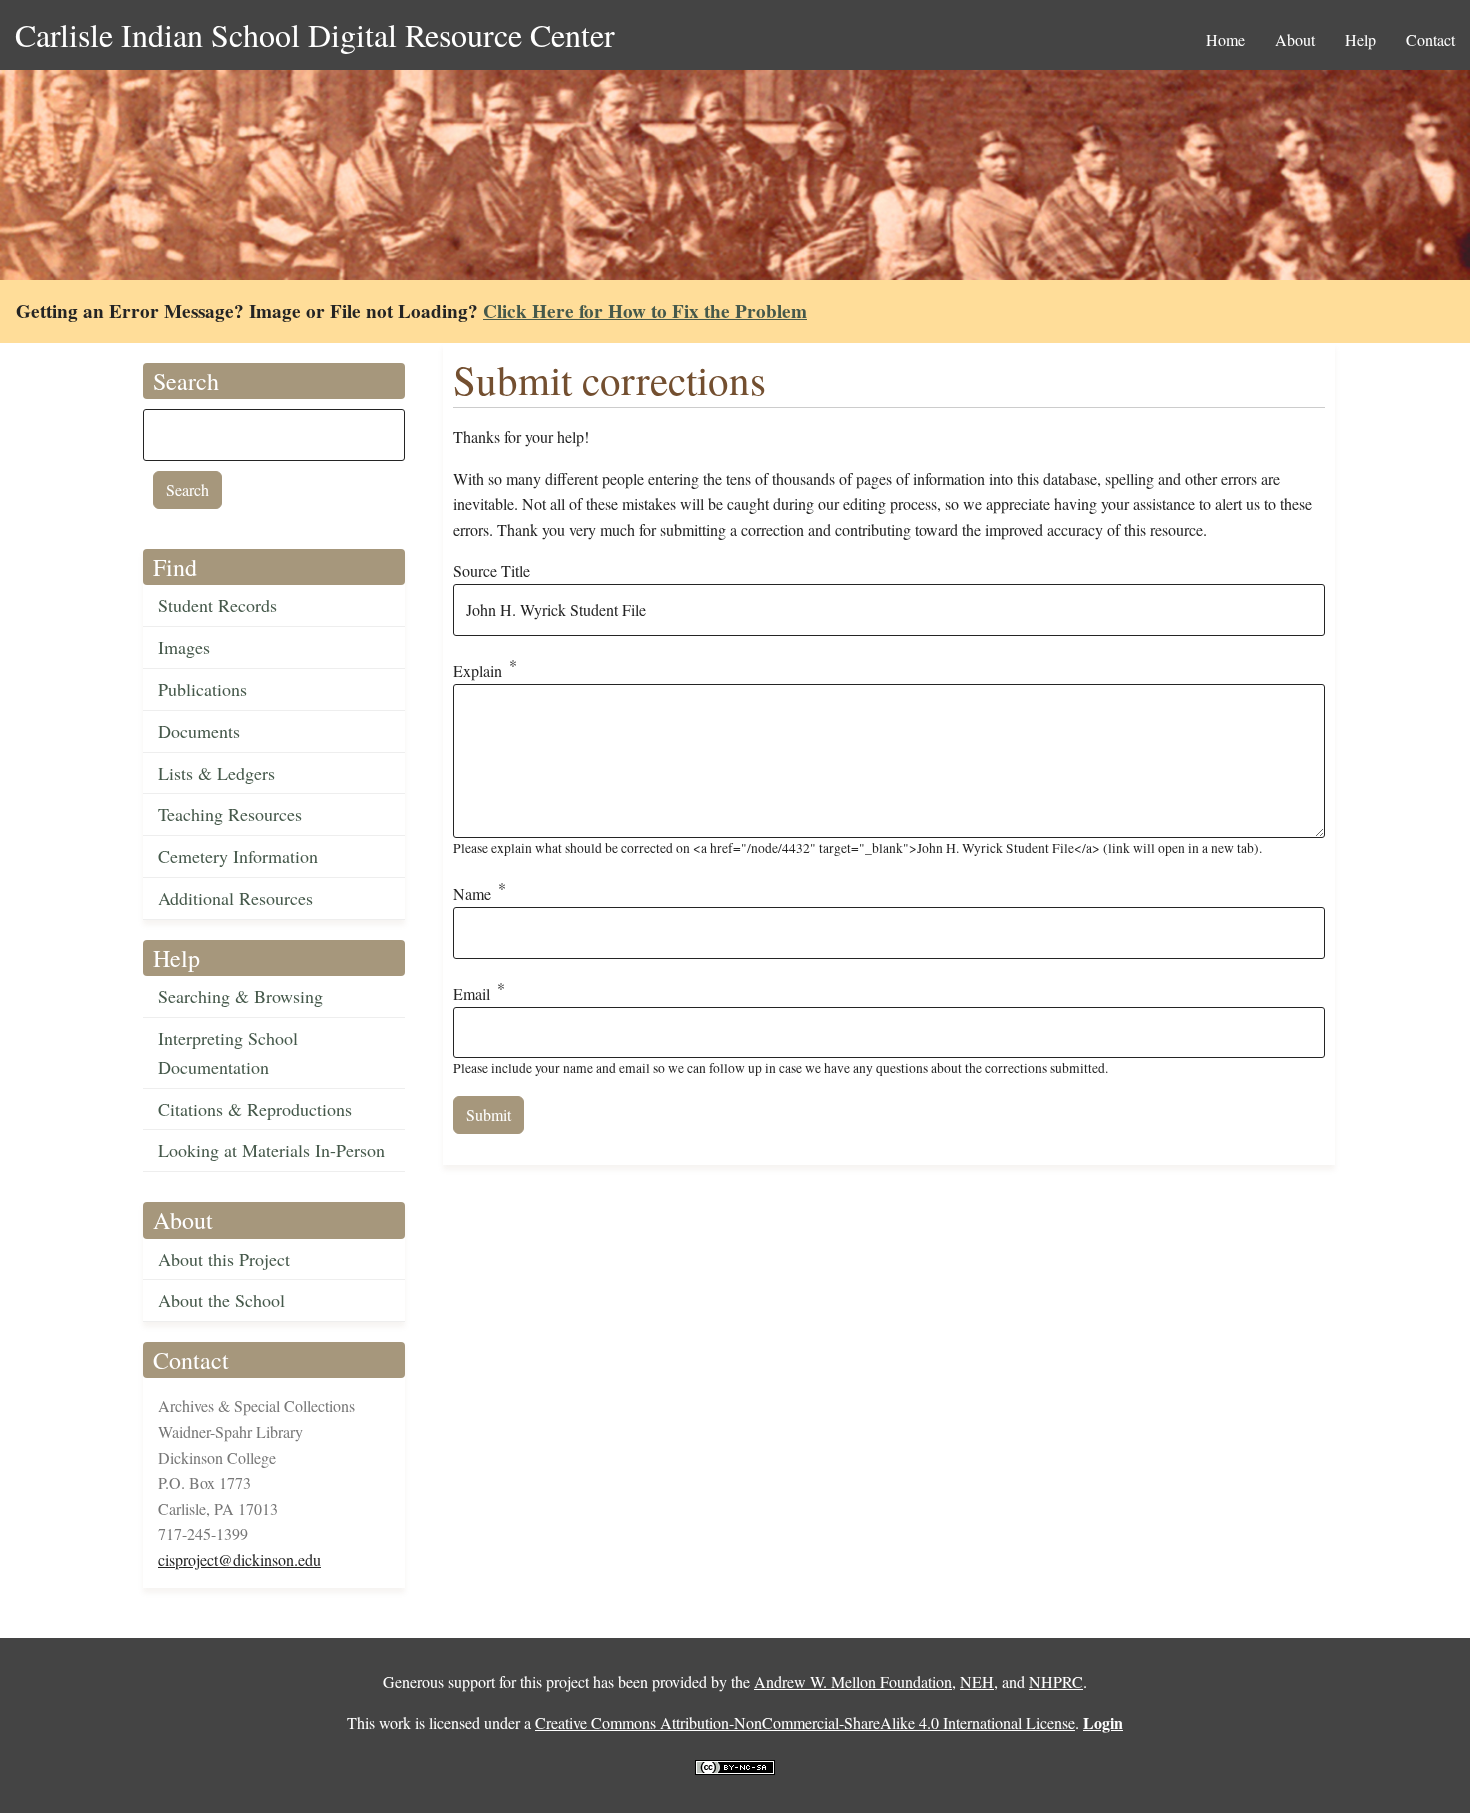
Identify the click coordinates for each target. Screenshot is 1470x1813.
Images (184, 647)
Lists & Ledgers (216, 773)
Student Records (217, 605)
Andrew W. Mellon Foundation (853, 1681)
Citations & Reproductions (255, 1109)
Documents (199, 731)
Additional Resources (235, 898)
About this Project (224, 1259)
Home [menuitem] (1225, 39)
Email (471, 993)
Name (472, 894)
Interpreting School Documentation (228, 1052)
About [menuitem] (1295, 39)
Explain (477, 670)
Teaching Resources (230, 814)
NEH (977, 1681)
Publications (202, 689)
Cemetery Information (238, 856)
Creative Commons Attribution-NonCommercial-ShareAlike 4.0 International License (805, 1722)
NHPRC (1056, 1681)
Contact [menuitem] (1430, 39)
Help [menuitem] (1360, 39)
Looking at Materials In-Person (271, 1150)
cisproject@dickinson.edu (239, 1559)
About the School (221, 1300)
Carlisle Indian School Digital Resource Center (315, 34)
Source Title (491, 570)
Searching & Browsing (240, 996)
